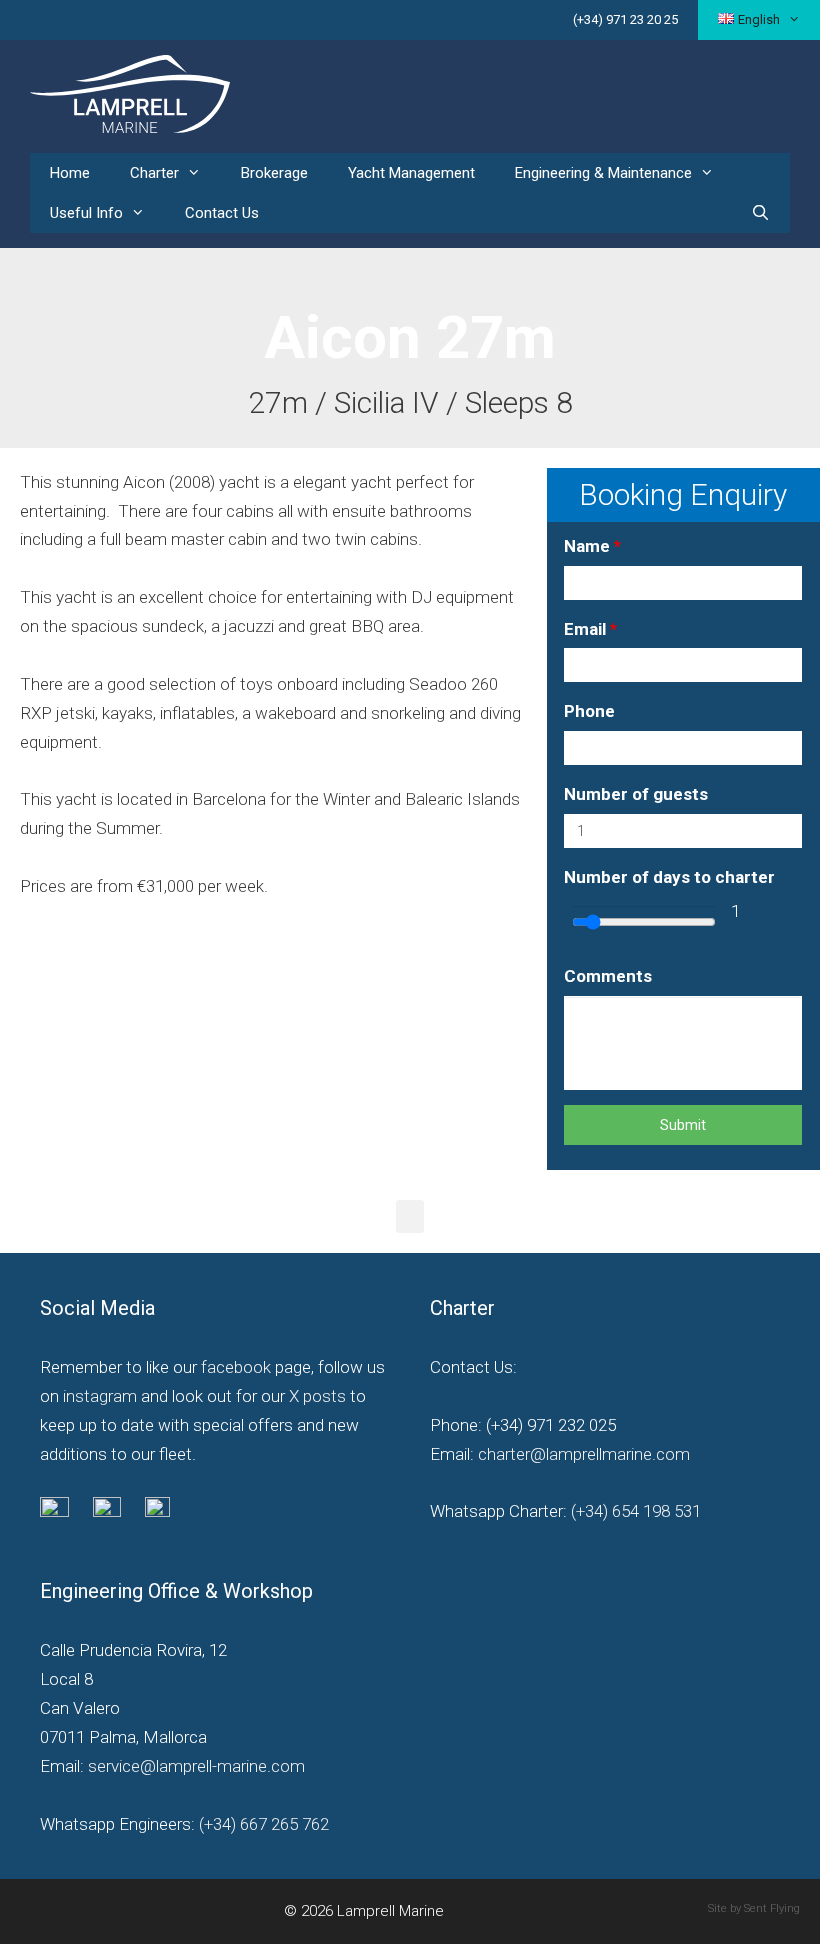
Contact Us (222, 213)
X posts (317, 1396)
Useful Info (86, 213)
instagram (100, 1396)
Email (590, 629)
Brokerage (274, 173)
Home (70, 173)
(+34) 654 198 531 (634, 1511)
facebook (236, 1367)
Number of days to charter (669, 877)
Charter (154, 173)
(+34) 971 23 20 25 (625, 19)
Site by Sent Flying (754, 1908)
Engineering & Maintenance (603, 173)
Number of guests (636, 794)
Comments (608, 976)
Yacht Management (411, 173)
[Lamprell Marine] (130, 92)
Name (592, 546)
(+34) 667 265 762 (264, 1824)
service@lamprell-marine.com (196, 1766)
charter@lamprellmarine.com (584, 1454)
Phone (589, 711)
